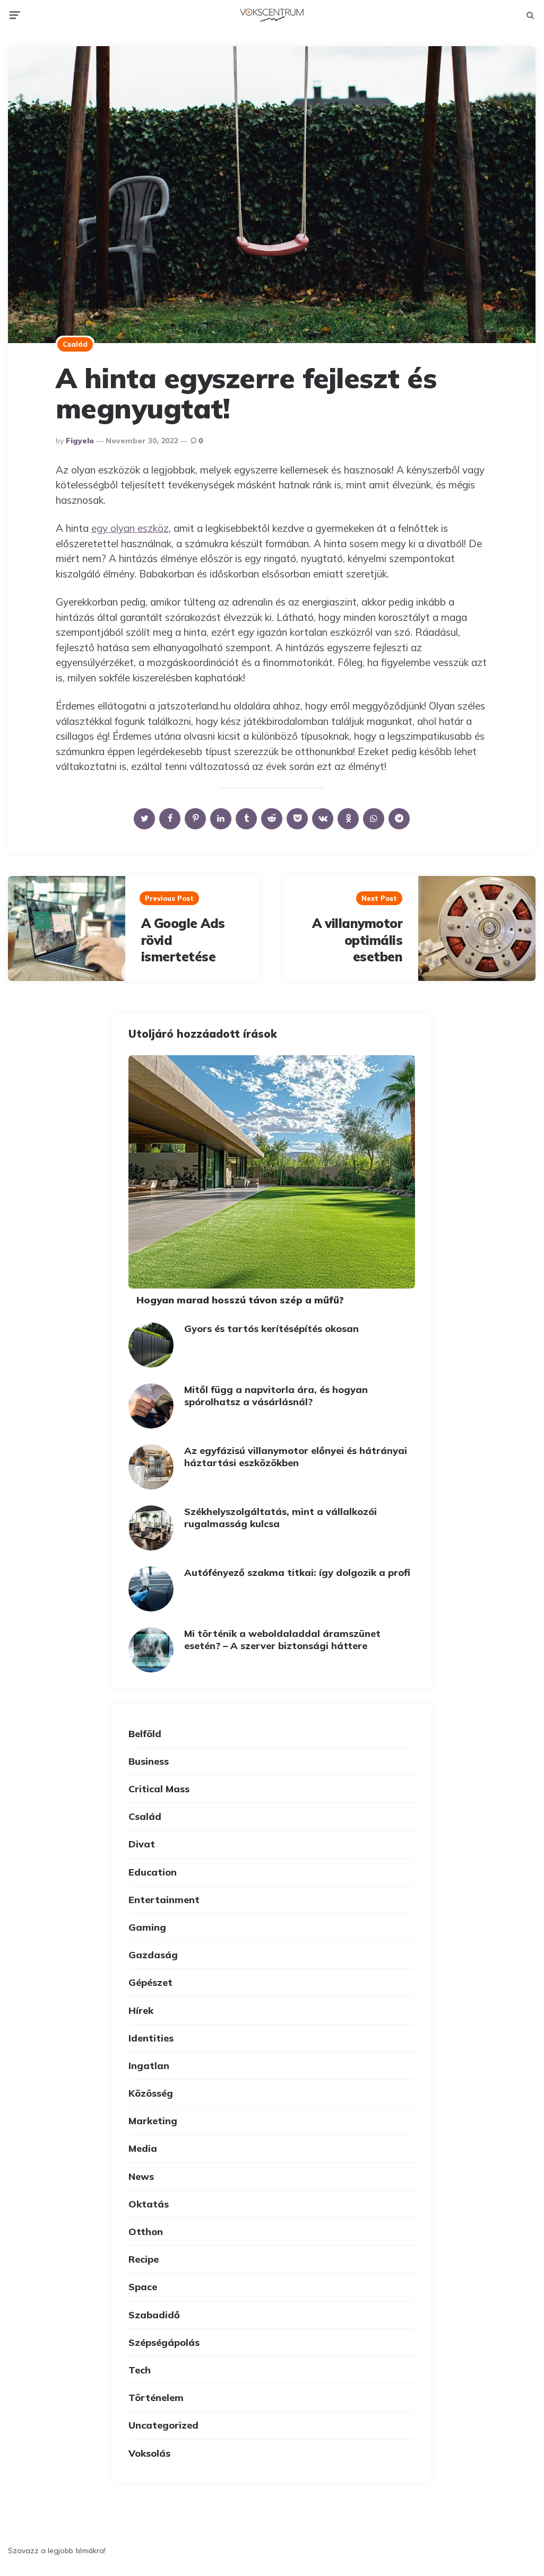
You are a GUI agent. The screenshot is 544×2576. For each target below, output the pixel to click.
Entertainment (164, 1900)
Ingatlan (149, 2066)
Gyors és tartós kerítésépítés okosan (271, 1329)
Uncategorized (163, 2425)
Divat (142, 1844)
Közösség (151, 2093)
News (141, 2176)
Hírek (141, 2010)
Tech (140, 2370)
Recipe (144, 2259)
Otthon (146, 2232)
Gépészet (150, 1982)
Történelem (156, 2398)
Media (143, 2148)
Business (149, 1761)
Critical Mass (159, 1789)
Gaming (147, 1927)
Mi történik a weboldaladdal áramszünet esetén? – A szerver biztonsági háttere (282, 1640)
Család (75, 344)
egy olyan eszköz (130, 528)
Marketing (153, 2121)
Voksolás (149, 2453)
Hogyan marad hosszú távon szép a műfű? (240, 1300)
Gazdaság (153, 1955)
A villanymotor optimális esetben (357, 940)
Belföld (145, 1734)
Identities (151, 2038)
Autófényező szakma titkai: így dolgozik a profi (297, 1572)
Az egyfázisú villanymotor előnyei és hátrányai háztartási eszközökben (296, 1457)
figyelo (80, 441)
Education (153, 1872)
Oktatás (149, 2204)
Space (143, 2287)
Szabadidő (154, 2315)
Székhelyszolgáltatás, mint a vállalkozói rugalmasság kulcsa (280, 1518)
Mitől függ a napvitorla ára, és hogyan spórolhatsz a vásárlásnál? (276, 1396)
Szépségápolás (164, 2342)
